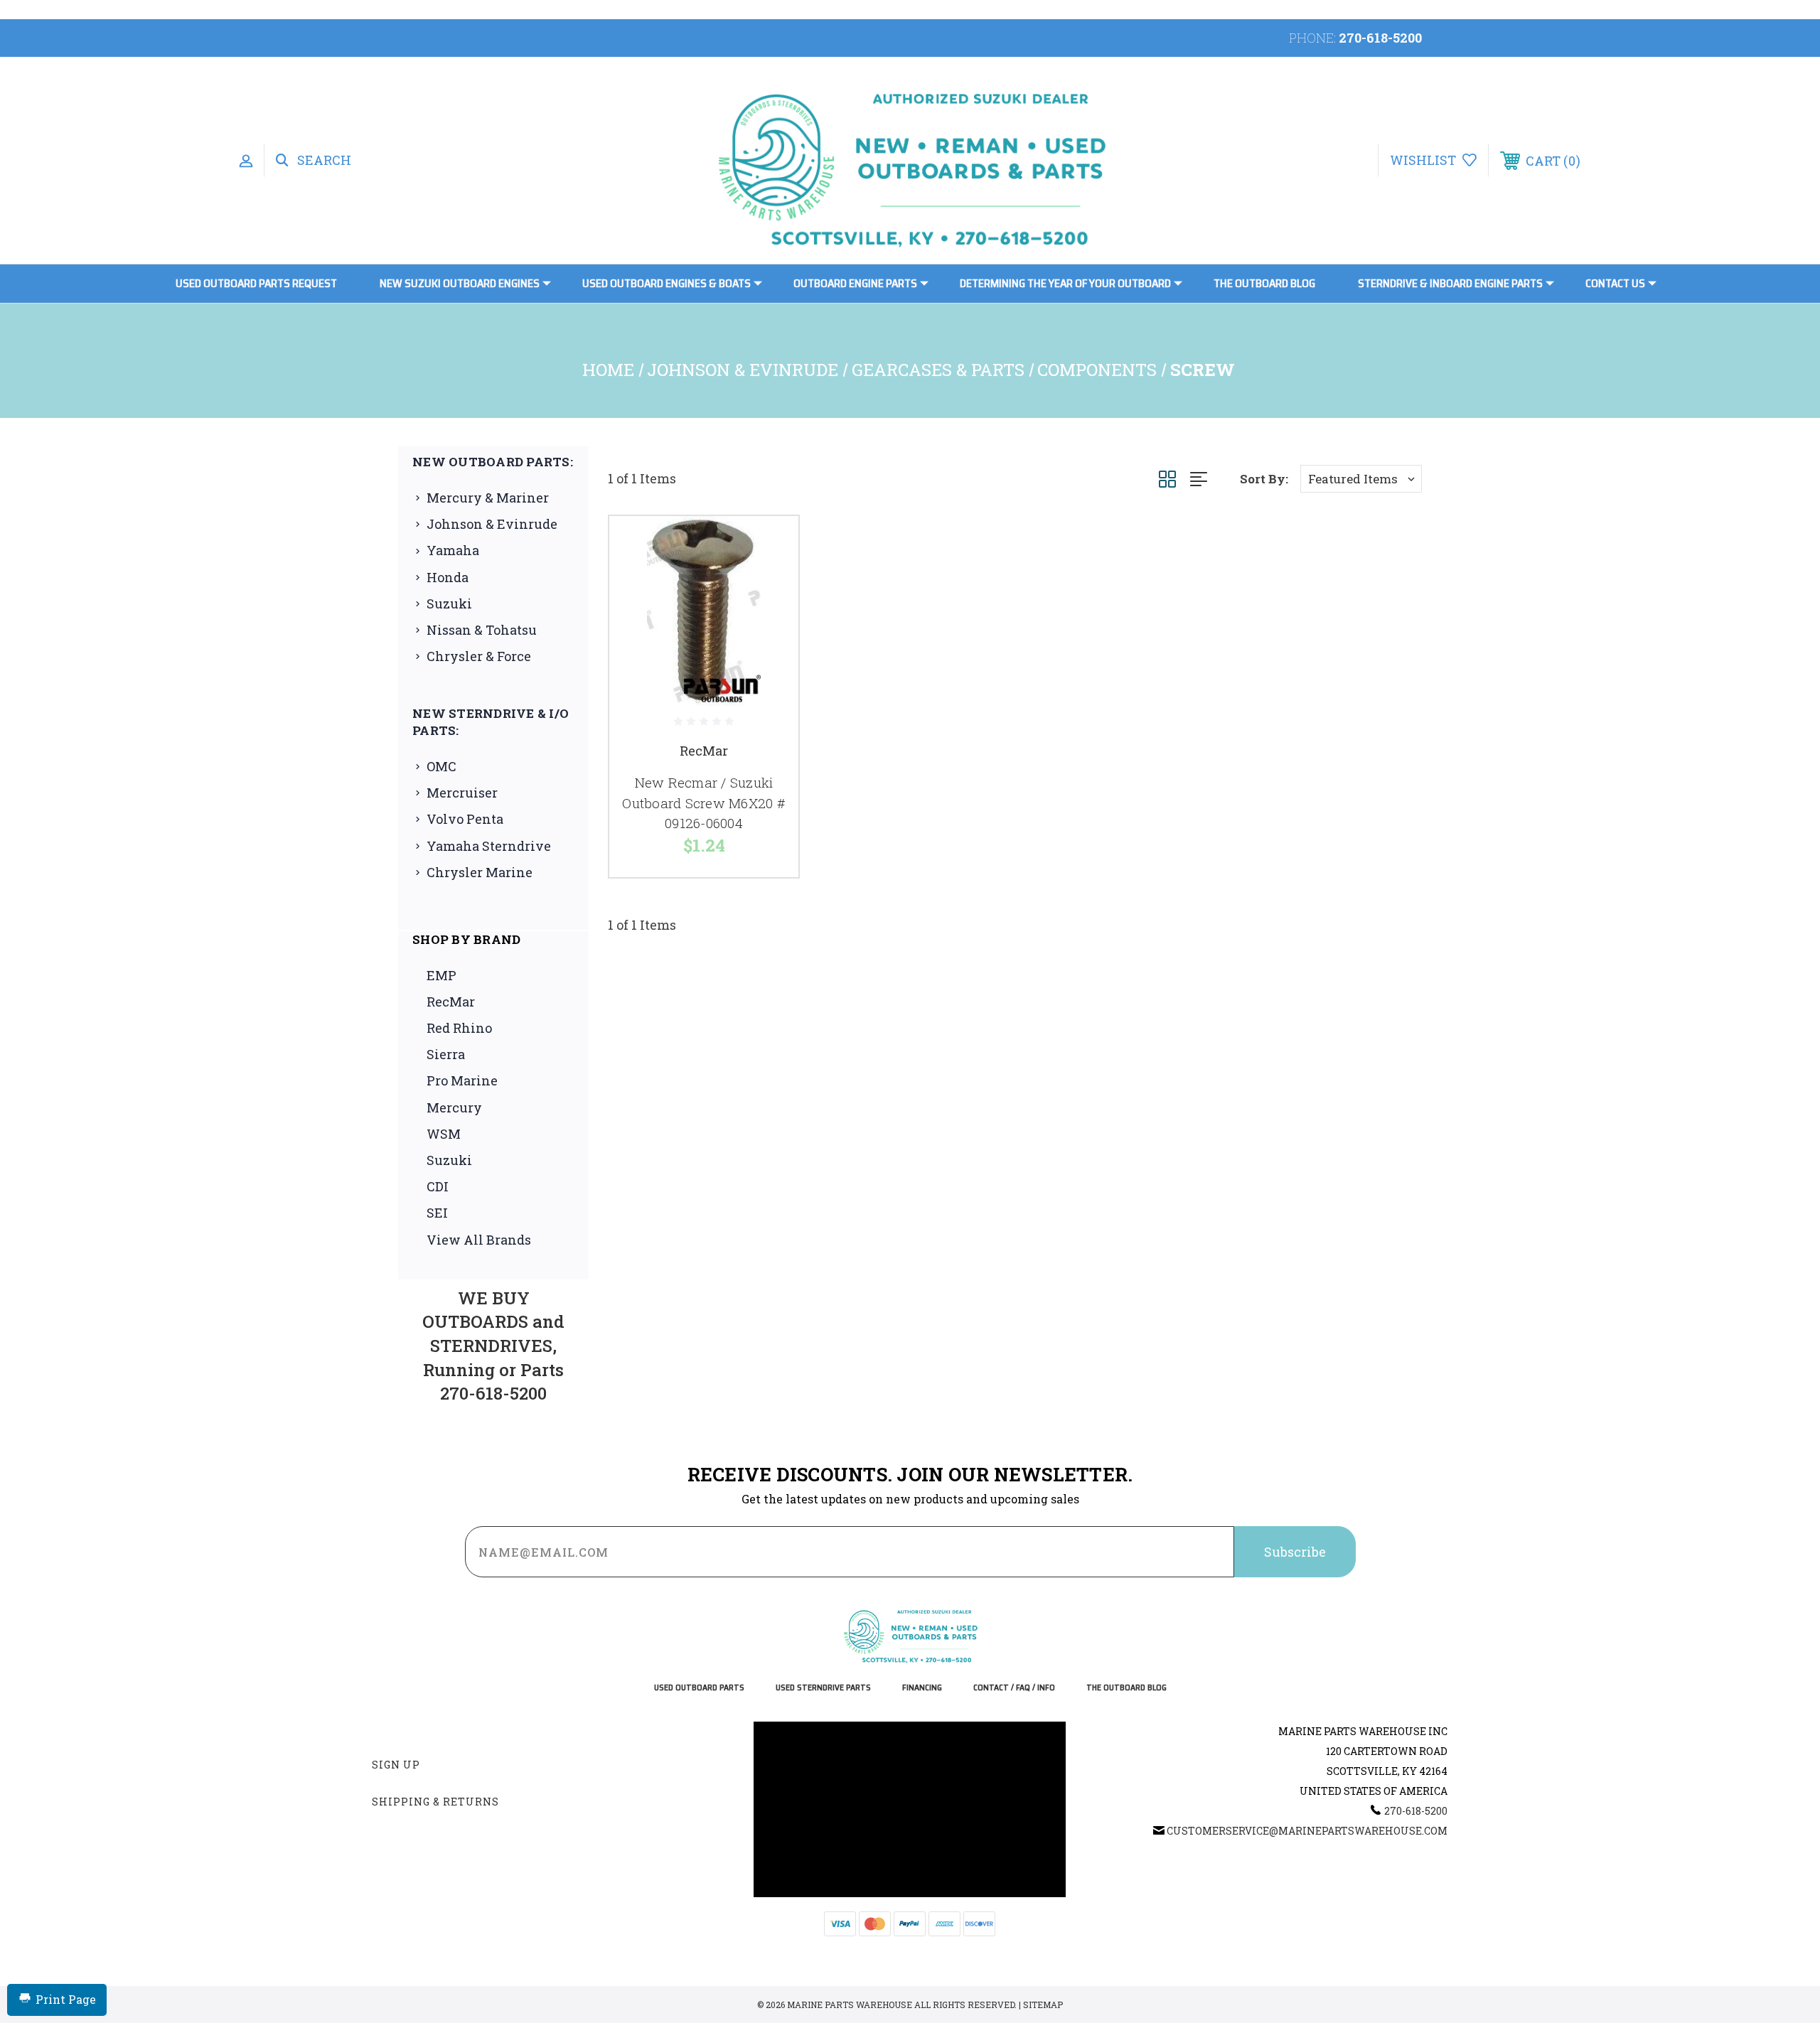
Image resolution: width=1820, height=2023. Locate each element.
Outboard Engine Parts (855, 283)
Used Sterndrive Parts (823, 1688)
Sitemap (1043, 2005)
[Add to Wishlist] (770, 581)
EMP (441, 975)
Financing (922, 1688)
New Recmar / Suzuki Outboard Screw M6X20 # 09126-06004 (704, 803)
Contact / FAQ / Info (1014, 1688)
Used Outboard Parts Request (256, 283)
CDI (438, 1186)
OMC (441, 766)
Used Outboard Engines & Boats (667, 283)
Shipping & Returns (435, 1802)
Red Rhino (459, 1028)
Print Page (66, 1999)
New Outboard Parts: (493, 462)
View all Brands (479, 1240)
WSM (444, 1134)
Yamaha (453, 550)
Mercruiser (462, 793)
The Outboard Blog (1264, 283)
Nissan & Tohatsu (482, 630)
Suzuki (449, 603)
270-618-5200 (1380, 38)
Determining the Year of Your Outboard (1065, 283)
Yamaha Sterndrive (489, 846)
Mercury (454, 1107)
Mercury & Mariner (488, 498)
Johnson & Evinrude (492, 524)
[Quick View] (770, 545)
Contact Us (1615, 283)
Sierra (446, 1054)
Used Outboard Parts (699, 1688)
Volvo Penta (465, 819)
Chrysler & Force (479, 656)
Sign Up (396, 1765)
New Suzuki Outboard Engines (460, 283)
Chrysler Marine (480, 872)
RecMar (451, 1002)
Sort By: (1264, 479)
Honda (448, 577)
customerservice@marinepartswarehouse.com (1307, 1831)
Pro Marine (462, 1080)
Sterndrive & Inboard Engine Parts (1450, 283)
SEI (437, 1213)
